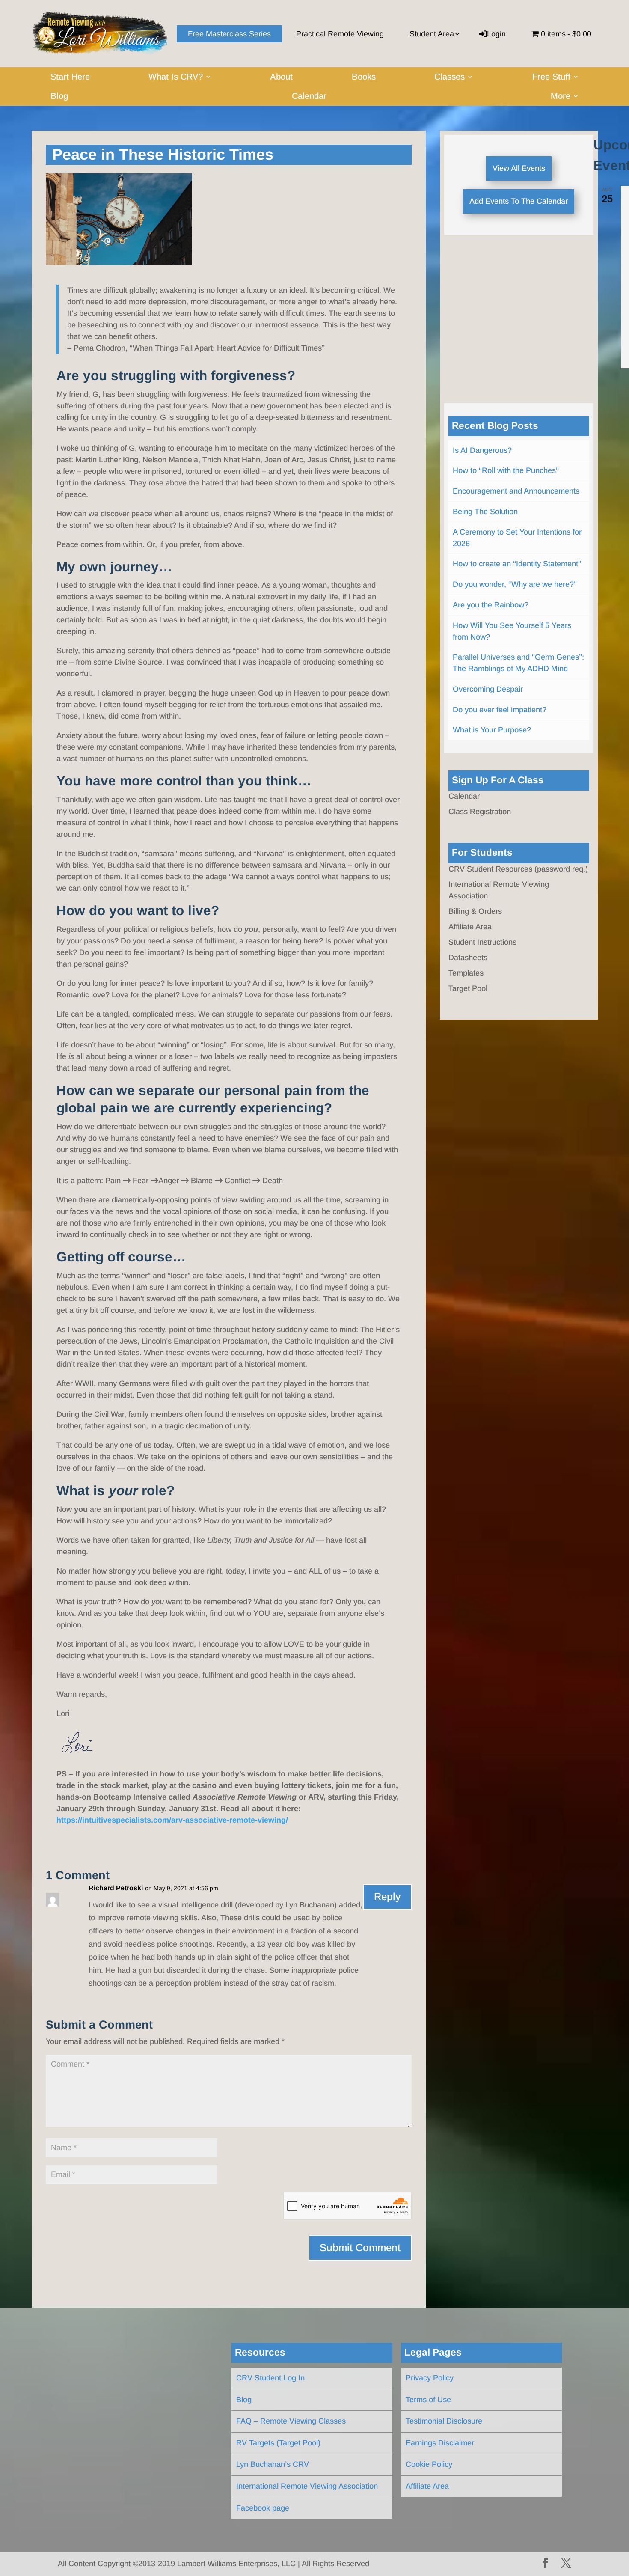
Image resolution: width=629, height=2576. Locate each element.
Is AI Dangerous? (482, 450)
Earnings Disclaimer (440, 2443)
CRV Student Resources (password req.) (518, 869)
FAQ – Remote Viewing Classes (291, 2421)
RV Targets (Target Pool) (278, 2443)
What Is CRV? (176, 77)
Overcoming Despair (488, 689)
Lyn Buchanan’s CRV (273, 2464)
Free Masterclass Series (229, 34)
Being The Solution (485, 512)
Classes (449, 77)
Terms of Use (428, 2400)
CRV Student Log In (270, 2378)
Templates (466, 973)
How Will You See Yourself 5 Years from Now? (512, 631)
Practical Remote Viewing (340, 34)
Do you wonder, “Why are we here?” (515, 584)
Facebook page (263, 2508)
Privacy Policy (430, 2378)
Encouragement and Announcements (516, 491)
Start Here (70, 77)
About (281, 77)
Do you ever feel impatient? (500, 710)
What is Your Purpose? (492, 730)
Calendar (309, 97)
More (561, 97)
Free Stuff (551, 77)
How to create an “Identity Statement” (517, 564)
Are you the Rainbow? (491, 605)
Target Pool (468, 988)
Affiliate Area (470, 927)
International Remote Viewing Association (307, 2486)
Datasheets (468, 958)
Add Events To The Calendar (519, 201)
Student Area (432, 34)
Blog (59, 97)
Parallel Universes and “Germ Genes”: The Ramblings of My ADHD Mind (518, 663)
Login (496, 34)
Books (364, 77)
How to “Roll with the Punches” (506, 470)
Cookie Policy (429, 2464)
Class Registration (480, 812)
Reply (387, 1896)
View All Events (519, 168)
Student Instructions (482, 942)
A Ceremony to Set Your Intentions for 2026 (517, 538)
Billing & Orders (475, 911)
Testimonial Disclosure (444, 2421)
